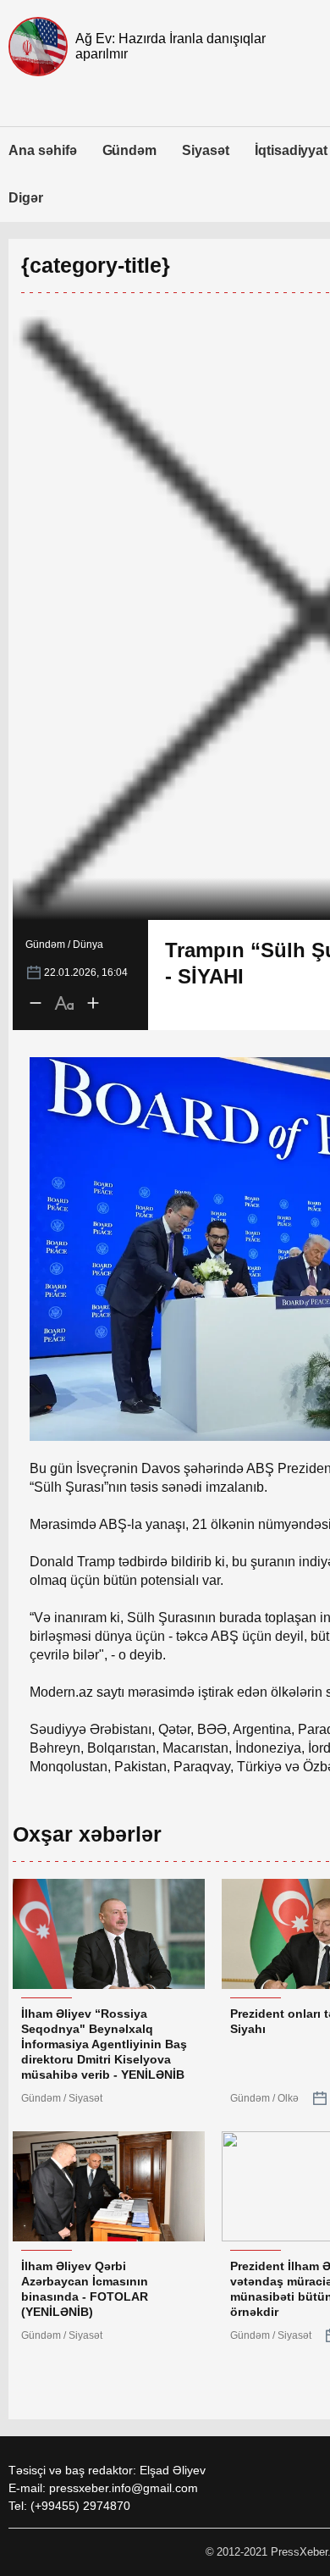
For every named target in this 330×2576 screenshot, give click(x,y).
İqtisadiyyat (291, 150)
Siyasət (206, 150)
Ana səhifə (43, 150)
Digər (26, 198)
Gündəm (130, 150)
